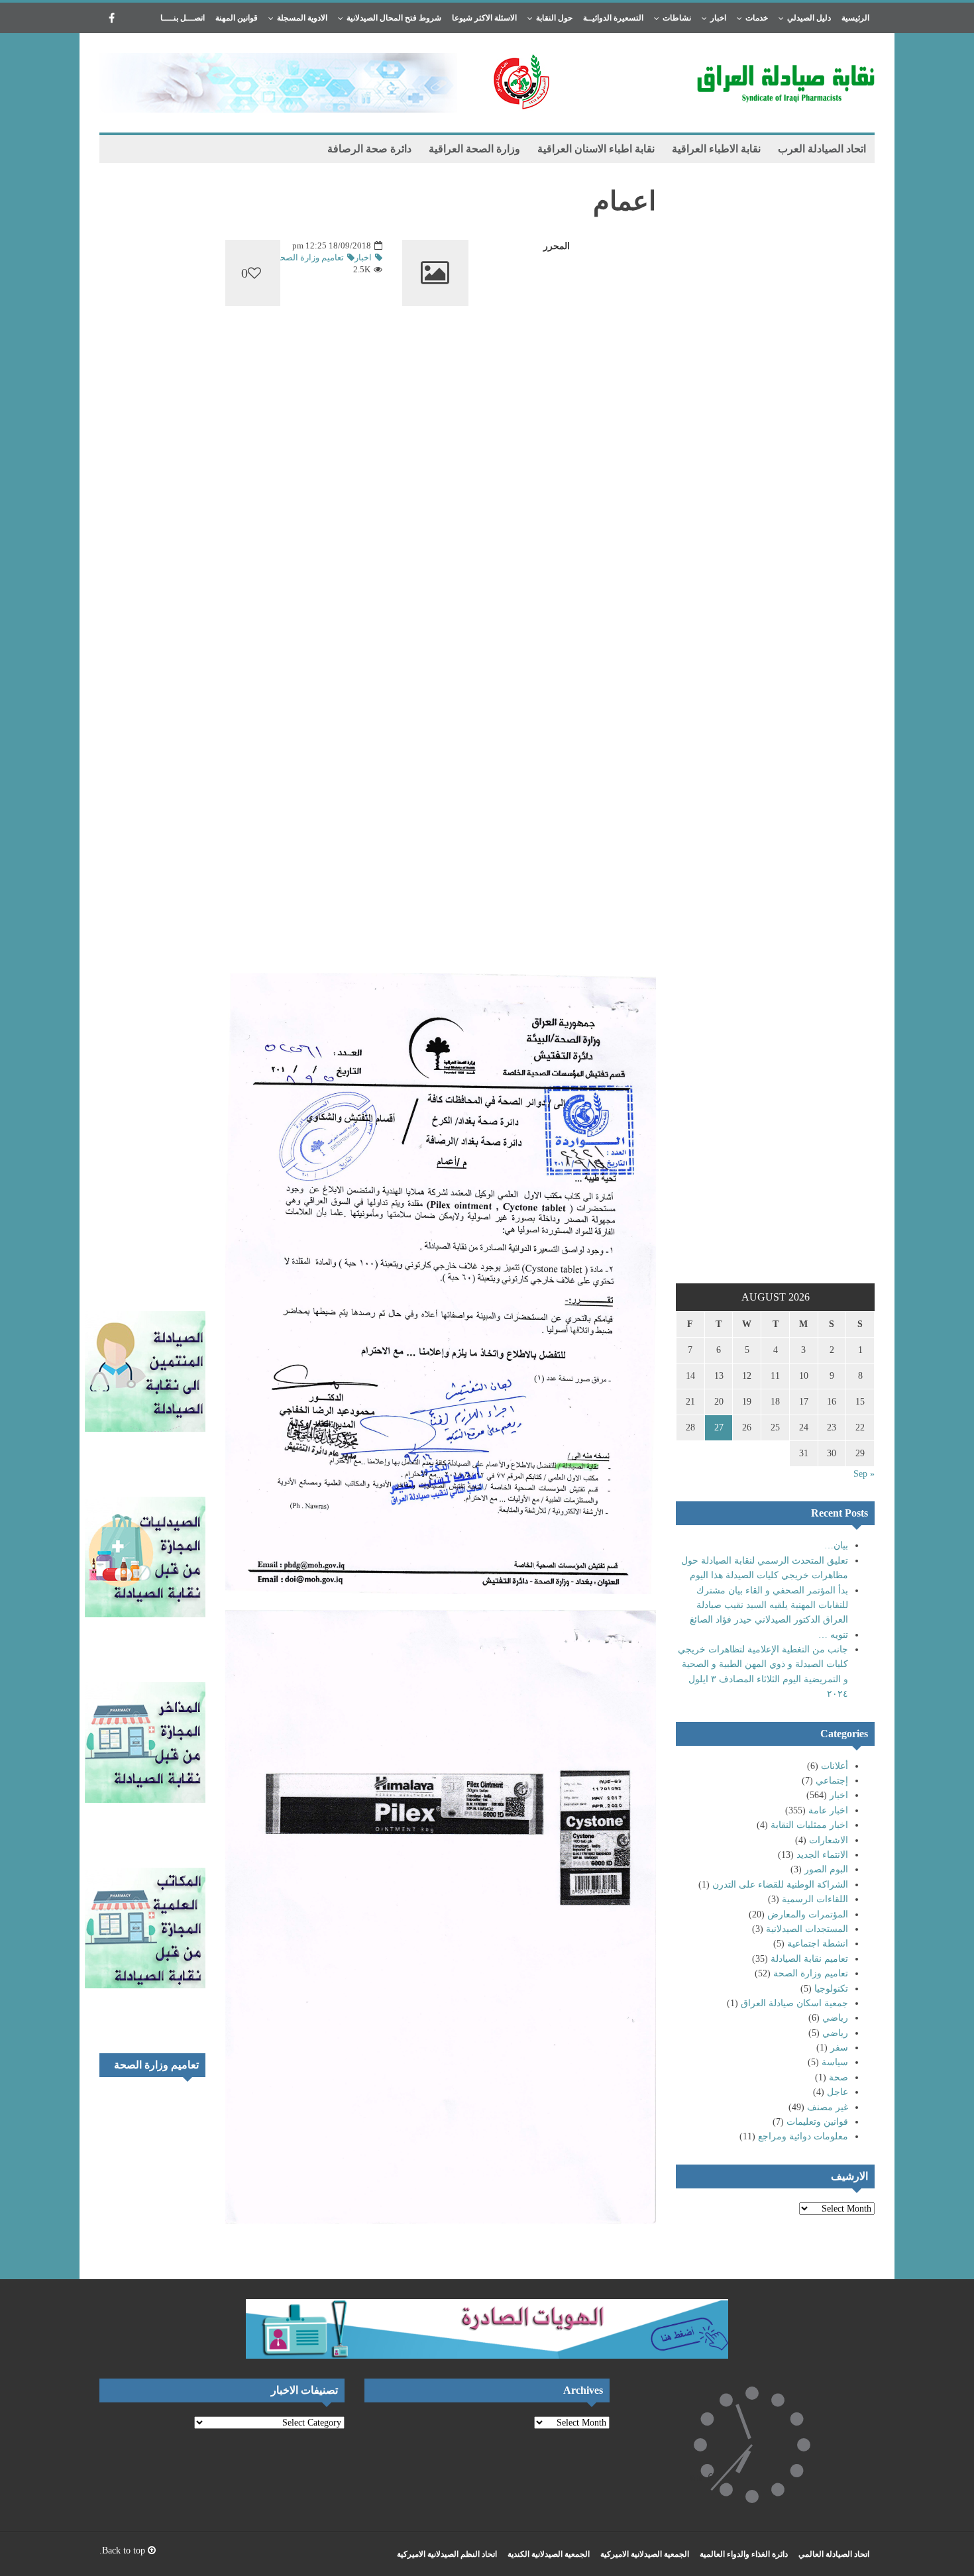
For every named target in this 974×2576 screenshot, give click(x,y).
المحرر (557, 246)
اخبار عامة (828, 1810)
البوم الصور (826, 1869)
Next (192, 2104)
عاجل (838, 2092)
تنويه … (833, 1635)
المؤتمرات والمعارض (808, 1914)
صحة (839, 2077)
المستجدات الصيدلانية (807, 1929)
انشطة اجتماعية (818, 1944)
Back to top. (124, 2550)
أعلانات (835, 1766)
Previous (172, 2104)
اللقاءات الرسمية (815, 1899)
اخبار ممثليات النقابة (809, 1825)
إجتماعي (832, 1781)
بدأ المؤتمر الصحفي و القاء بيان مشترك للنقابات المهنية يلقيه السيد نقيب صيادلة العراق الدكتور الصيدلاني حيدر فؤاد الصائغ (769, 1605)
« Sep (864, 1474)
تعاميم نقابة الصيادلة (809, 1959)
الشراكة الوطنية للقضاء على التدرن (780, 1885)
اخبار (839, 1795)
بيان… (836, 1545)
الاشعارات (829, 1840)
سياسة (835, 2062)
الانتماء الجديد (822, 1855)
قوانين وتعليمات (817, 2122)
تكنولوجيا (831, 1989)
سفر (839, 2048)
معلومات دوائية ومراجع (803, 2136)
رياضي (835, 2018)
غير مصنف (828, 2107)
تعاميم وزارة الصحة (811, 1973)
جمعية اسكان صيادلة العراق (794, 2003)
